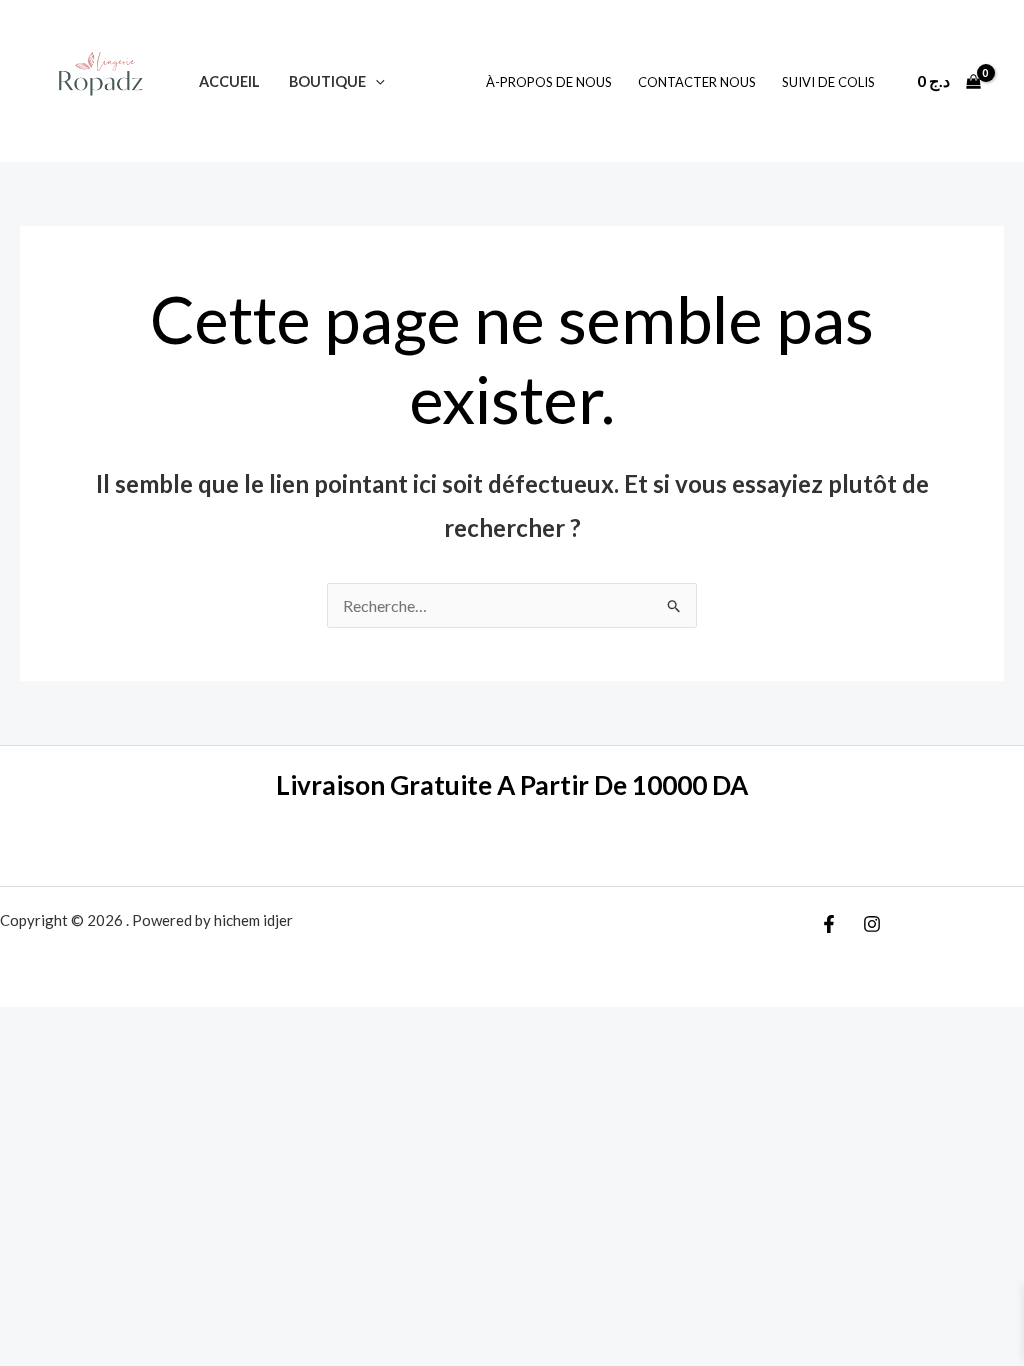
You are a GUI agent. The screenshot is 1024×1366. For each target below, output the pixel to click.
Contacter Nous (697, 82)
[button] (375, 81)
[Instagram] (872, 924)
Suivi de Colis (828, 82)
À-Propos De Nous (549, 82)
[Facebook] (829, 924)
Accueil (229, 81)
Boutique (327, 81)
